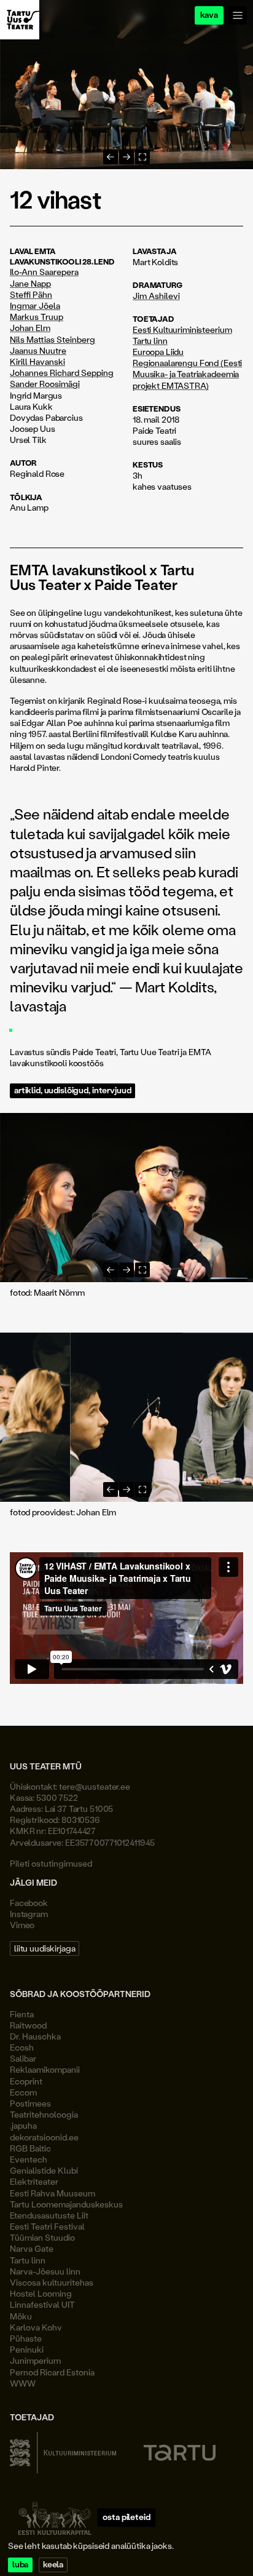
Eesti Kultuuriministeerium (182, 329)
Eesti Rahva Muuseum (53, 2193)
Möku (21, 2316)
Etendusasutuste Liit (49, 2215)
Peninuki (27, 2349)
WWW (23, 2383)
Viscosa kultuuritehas (52, 2282)
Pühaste (26, 2338)
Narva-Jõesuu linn (45, 2271)
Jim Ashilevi (156, 296)
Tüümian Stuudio (42, 2237)
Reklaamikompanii (45, 2069)
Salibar (23, 2058)
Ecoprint (26, 2081)
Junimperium (35, 2360)
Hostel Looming (41, 2293)
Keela (53, 2565)
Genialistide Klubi (44, 2170)
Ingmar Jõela (35, 306)
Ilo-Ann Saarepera (44, 272)
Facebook (29, 1903)
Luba (20, 2565)
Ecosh (22, 2047)
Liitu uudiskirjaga (45, 1948)
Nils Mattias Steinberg (53, 340)
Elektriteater (34, 2181)
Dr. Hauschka (35, 2036)
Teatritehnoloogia (44, 2114)
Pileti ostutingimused (51, 1863)
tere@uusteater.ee (95, 1786)
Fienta (22, 2014)
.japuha (23, 2125)
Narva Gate (32, 2248)
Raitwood (28, 2025)
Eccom (23, 2092)
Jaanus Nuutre (38, 351)
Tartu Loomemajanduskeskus (66, 2204)
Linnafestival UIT (42, 2304)
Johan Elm (30, 328)
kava (209, 15)
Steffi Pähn (31, 295)
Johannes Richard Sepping (62, 373)
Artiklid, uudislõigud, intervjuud (72, 1091)
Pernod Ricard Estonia (52, 2372)
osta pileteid (126, 2517)
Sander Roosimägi (45, 384)
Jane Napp (30, 284)
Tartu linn (150, 341)
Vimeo (22, 1925)
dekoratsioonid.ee (44, 2137)
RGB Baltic (30, 2148)
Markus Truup (37, 317)
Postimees (30, 2103)
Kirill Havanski (37, 362)
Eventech (29, 2159)
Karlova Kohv (36, 2327)
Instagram (29, 1914)
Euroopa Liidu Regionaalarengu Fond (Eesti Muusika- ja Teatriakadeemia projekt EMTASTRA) (187, 369)
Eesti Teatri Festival (47, 2226)
